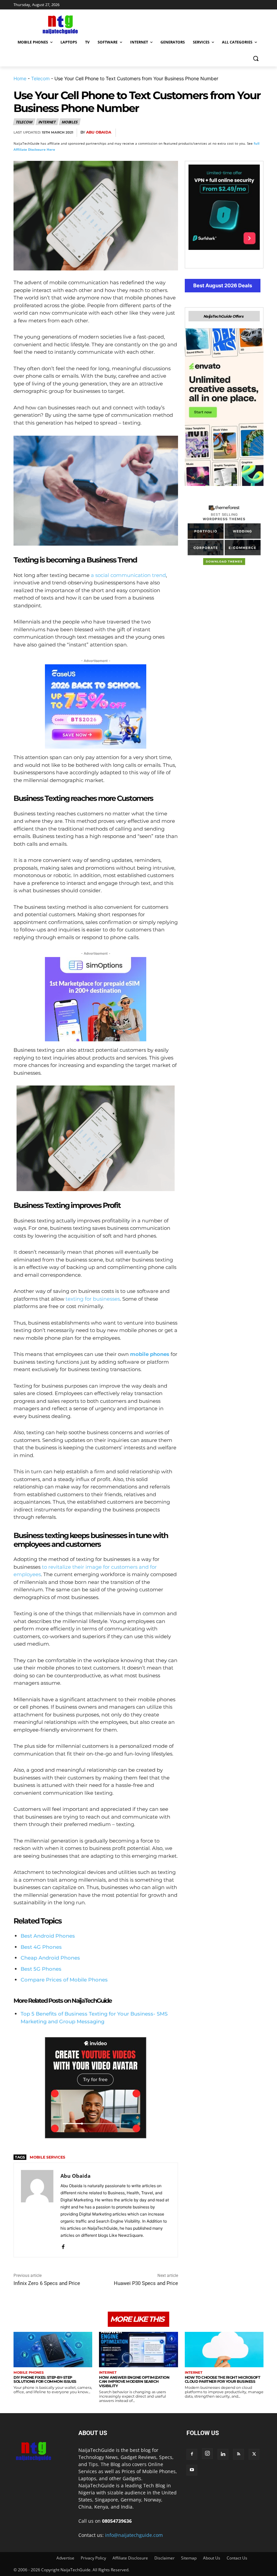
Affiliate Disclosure (130, 2558)
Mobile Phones (29, 2373)
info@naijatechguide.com (134, 2535)
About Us (212, 2558)
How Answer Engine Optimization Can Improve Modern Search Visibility (134, 2382)
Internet (47, 122)
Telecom (40, 78)
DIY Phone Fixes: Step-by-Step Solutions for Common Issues (45, 2380)
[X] (194, 133)
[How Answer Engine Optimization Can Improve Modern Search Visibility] (138, 2350)
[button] (256, 59)
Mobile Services (47, 2157)
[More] (256, 133)
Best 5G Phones (41, 1969)
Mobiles (69, 122)
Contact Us (237, 2558)
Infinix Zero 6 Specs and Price (47, 2283)
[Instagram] (207, 2454)
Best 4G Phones (41, 1947)
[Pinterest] (209, 133)
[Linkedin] (241, 133)
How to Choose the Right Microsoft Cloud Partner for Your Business (223, 2380)
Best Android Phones (48, 1936)
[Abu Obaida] (37, 2210)
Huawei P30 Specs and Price (146, 2283)
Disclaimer (165, 2558)
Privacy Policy (93, 2558)
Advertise (65, 2558)
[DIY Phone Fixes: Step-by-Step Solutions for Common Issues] (53, 2350)
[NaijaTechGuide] (59, 24)
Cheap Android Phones (50, 1958)
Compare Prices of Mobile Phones (64, 1980)
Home (20, 78)
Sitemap (189, 2558)
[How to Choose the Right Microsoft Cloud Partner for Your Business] (224, 2350)
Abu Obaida (99, 132)
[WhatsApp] (225, 133)
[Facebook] (178, 133)
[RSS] (238, 2454)
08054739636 (117, 2521)
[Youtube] (192, 2470)
